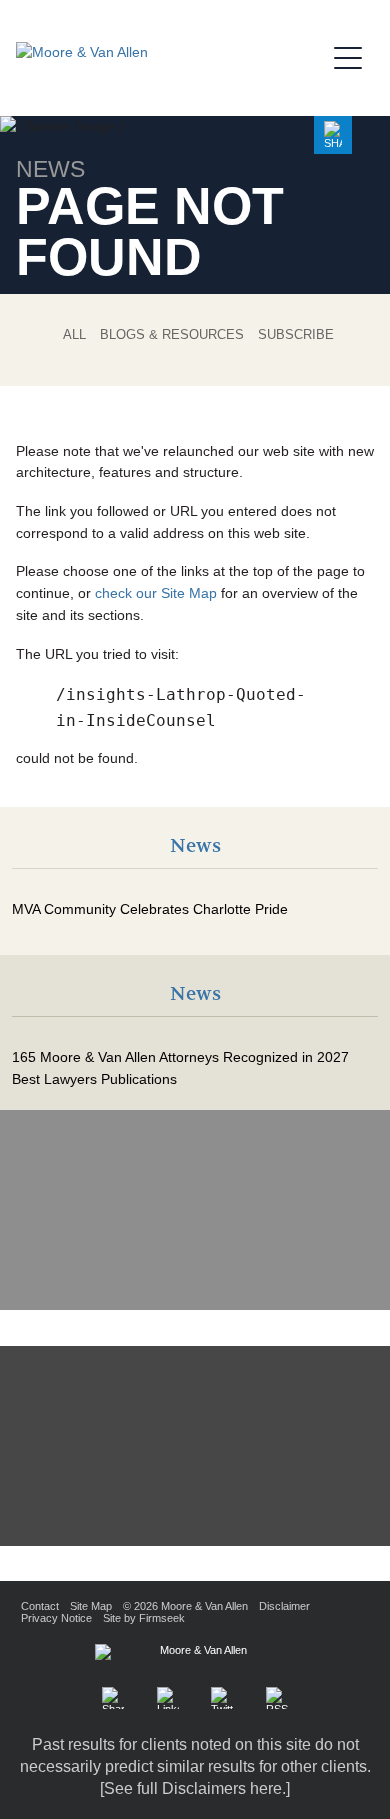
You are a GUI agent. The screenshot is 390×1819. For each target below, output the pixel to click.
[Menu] (354, 55)
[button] (333, 135)
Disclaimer (284, 1606)
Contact (40, 1606)
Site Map (91, 1606)
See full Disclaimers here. (195, 1788)
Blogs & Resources (172, 334)
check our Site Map (156, 593)
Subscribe (296, 334)
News (195, 846)
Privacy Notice (56, 1618)
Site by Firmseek (144, 1618)
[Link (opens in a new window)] (168, 1698)
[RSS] (277, 1698)
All (74, 334)
